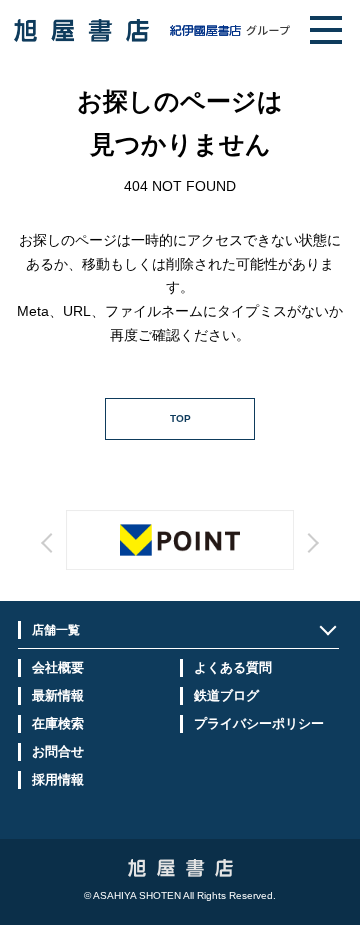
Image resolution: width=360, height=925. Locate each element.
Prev (126, 561)
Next (234, 561)
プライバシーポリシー (259, 723)
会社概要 (58, 667)
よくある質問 (233, 667)
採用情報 (58, 779)
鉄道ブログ (226, 695)
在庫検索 (58, 723)
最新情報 (58, 695)
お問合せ (58, 751)
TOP (180, 418)
